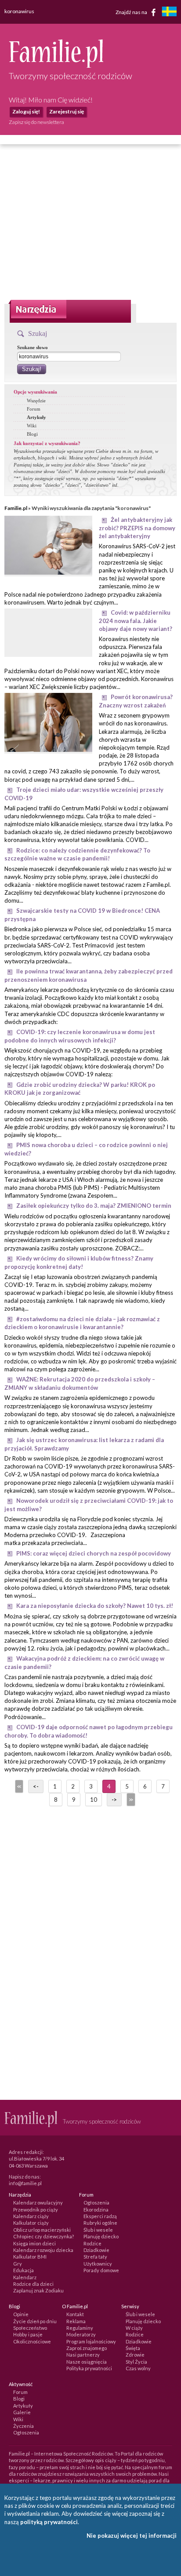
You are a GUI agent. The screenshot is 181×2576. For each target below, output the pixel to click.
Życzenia (24, 2426)
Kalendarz (25, 2277)
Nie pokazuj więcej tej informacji (132, 2536)
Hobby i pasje (28, 2334)
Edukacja (24, 2270)
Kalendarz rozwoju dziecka (43, 2250)
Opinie (21, 2314)
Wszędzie (36, 401)
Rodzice (92, 2243)
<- (36, 1786)
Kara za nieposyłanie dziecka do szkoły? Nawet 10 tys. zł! (95, 1606)
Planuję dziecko (101, 2236)
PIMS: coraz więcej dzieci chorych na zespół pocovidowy (94, 1553)
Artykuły (36, 417)
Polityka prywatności (89, 2368)
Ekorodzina (96, 2210)
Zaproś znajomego (87, 2348)
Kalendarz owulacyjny (38, 2203)
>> (130, 1800)
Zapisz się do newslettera (36, 122)
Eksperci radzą (100, 2216)
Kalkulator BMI (30, 2257)
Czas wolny (138, 2368)
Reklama (76, 2321)
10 (94, 1800)
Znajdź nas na (132, 12)
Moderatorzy (81, 2334)
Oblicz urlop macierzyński (42, 2230)
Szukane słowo (33, 347)
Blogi (32, 434)
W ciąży (134, 2328)
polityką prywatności (49, 2522)
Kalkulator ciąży (31, 2223)
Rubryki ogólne (100, 2223)
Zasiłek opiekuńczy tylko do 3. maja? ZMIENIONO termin (94, 1206)
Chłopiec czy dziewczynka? (43, 2236)
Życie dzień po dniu (35, 2321)
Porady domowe (101, 2270)
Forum (34, 409)
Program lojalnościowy (91, 2341)
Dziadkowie (96, 2250)
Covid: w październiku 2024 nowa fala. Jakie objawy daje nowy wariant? (136, 621)
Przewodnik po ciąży (36, 2210)
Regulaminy (80, 2328)
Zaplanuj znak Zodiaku (38, 2290)
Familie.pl (16, 508)
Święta (133, 2348)
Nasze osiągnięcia (87, 2362)
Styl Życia (136, 2362)
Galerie (22, 2412)
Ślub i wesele (98, 2230)
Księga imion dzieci (34, 2243)
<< (18, 1786)
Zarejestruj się (67, 111)
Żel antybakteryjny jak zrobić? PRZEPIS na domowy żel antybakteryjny (137, 528)
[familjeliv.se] (169, 13)
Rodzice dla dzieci (33, 2284)
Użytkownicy (98, 2264)
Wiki (32, 426)
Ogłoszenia (96, 2203)
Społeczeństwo (30, 2328)
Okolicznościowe (32, 2341)
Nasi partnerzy (83, 2355)
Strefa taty (95, 2257)
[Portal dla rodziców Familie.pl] (56, 66)
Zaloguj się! (26, 111)
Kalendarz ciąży (31, 2216)
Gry (18, 2264)
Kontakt (75, 2314)
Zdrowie (135, 2355)
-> (114, 1800)
